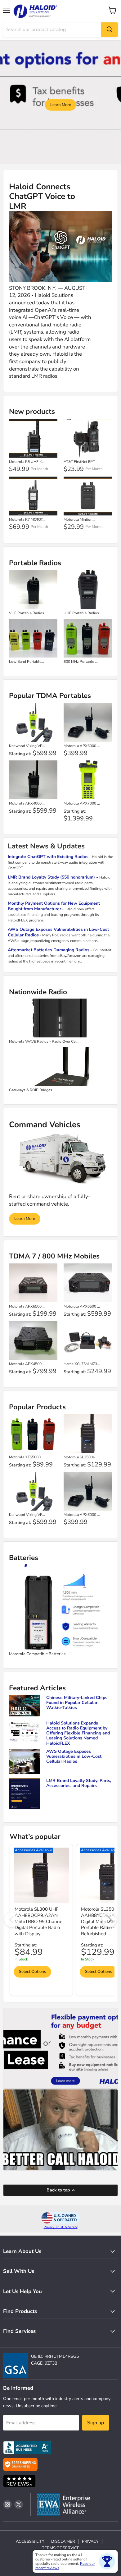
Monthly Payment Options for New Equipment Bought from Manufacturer (54, 906)
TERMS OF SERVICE (61, 2548)
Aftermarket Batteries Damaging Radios (49, 950)
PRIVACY (90, 2541)
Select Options (32, 1972)
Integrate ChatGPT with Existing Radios (48, 857)
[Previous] (12, 1920)
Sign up (96, 2423)
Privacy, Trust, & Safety (61, 2227)
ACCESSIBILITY (30, 2541)
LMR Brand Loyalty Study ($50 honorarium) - (54, 877)
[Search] (110, 30)
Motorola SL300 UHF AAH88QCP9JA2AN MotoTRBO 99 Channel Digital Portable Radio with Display (39, 1921)
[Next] (109, 1920)
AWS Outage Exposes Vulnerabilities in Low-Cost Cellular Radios (58, 932)
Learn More (61, 105)
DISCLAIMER (63, 2541)
